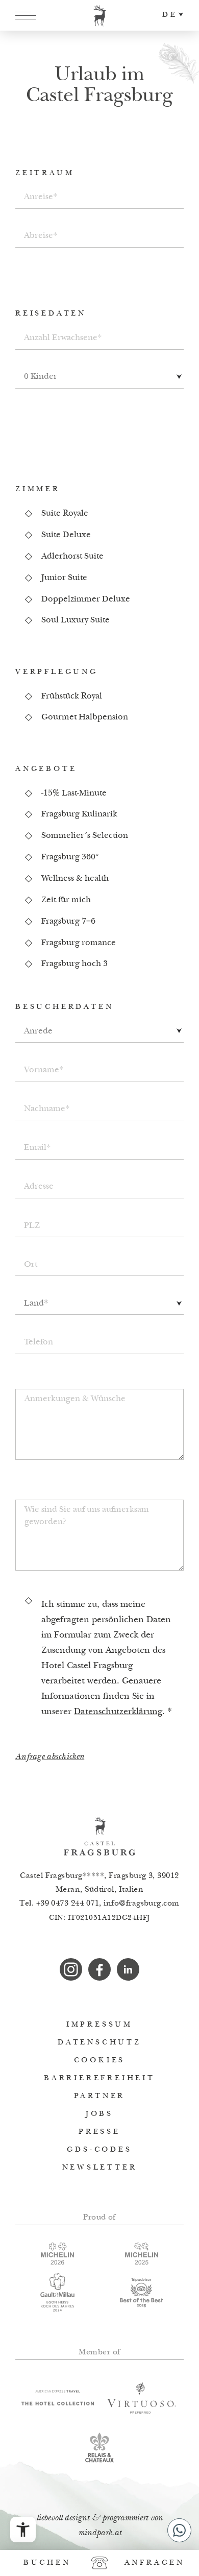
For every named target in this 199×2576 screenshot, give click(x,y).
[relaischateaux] (100, 2447)
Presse (99, 2132)
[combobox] (99, 378)
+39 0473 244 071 (68, 1904)
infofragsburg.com (142, 1904)
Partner (100, 2096)
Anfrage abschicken (50, 1757)
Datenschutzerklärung (118, 1712)
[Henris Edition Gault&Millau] (57, 2292)
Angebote (46, 769)
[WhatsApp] (179, 2530)
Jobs (99, 2114)
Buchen (47, 2563)
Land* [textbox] (36, 1304)
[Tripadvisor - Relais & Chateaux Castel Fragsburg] (142, 2293)
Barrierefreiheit (99, 2078)
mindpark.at (100, 2533)
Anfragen (155, 2563)
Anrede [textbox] (38, 1032)
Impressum (99, 2025)
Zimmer (38, 489)
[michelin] (57, 2254)
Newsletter (100, 2168)
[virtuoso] (142, 2398)
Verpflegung (57, 672)
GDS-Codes (99, 2150)
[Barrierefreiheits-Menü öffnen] (23, 2530)
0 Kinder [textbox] (41, 377)
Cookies (100, 2061)
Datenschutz (99, 2043)
